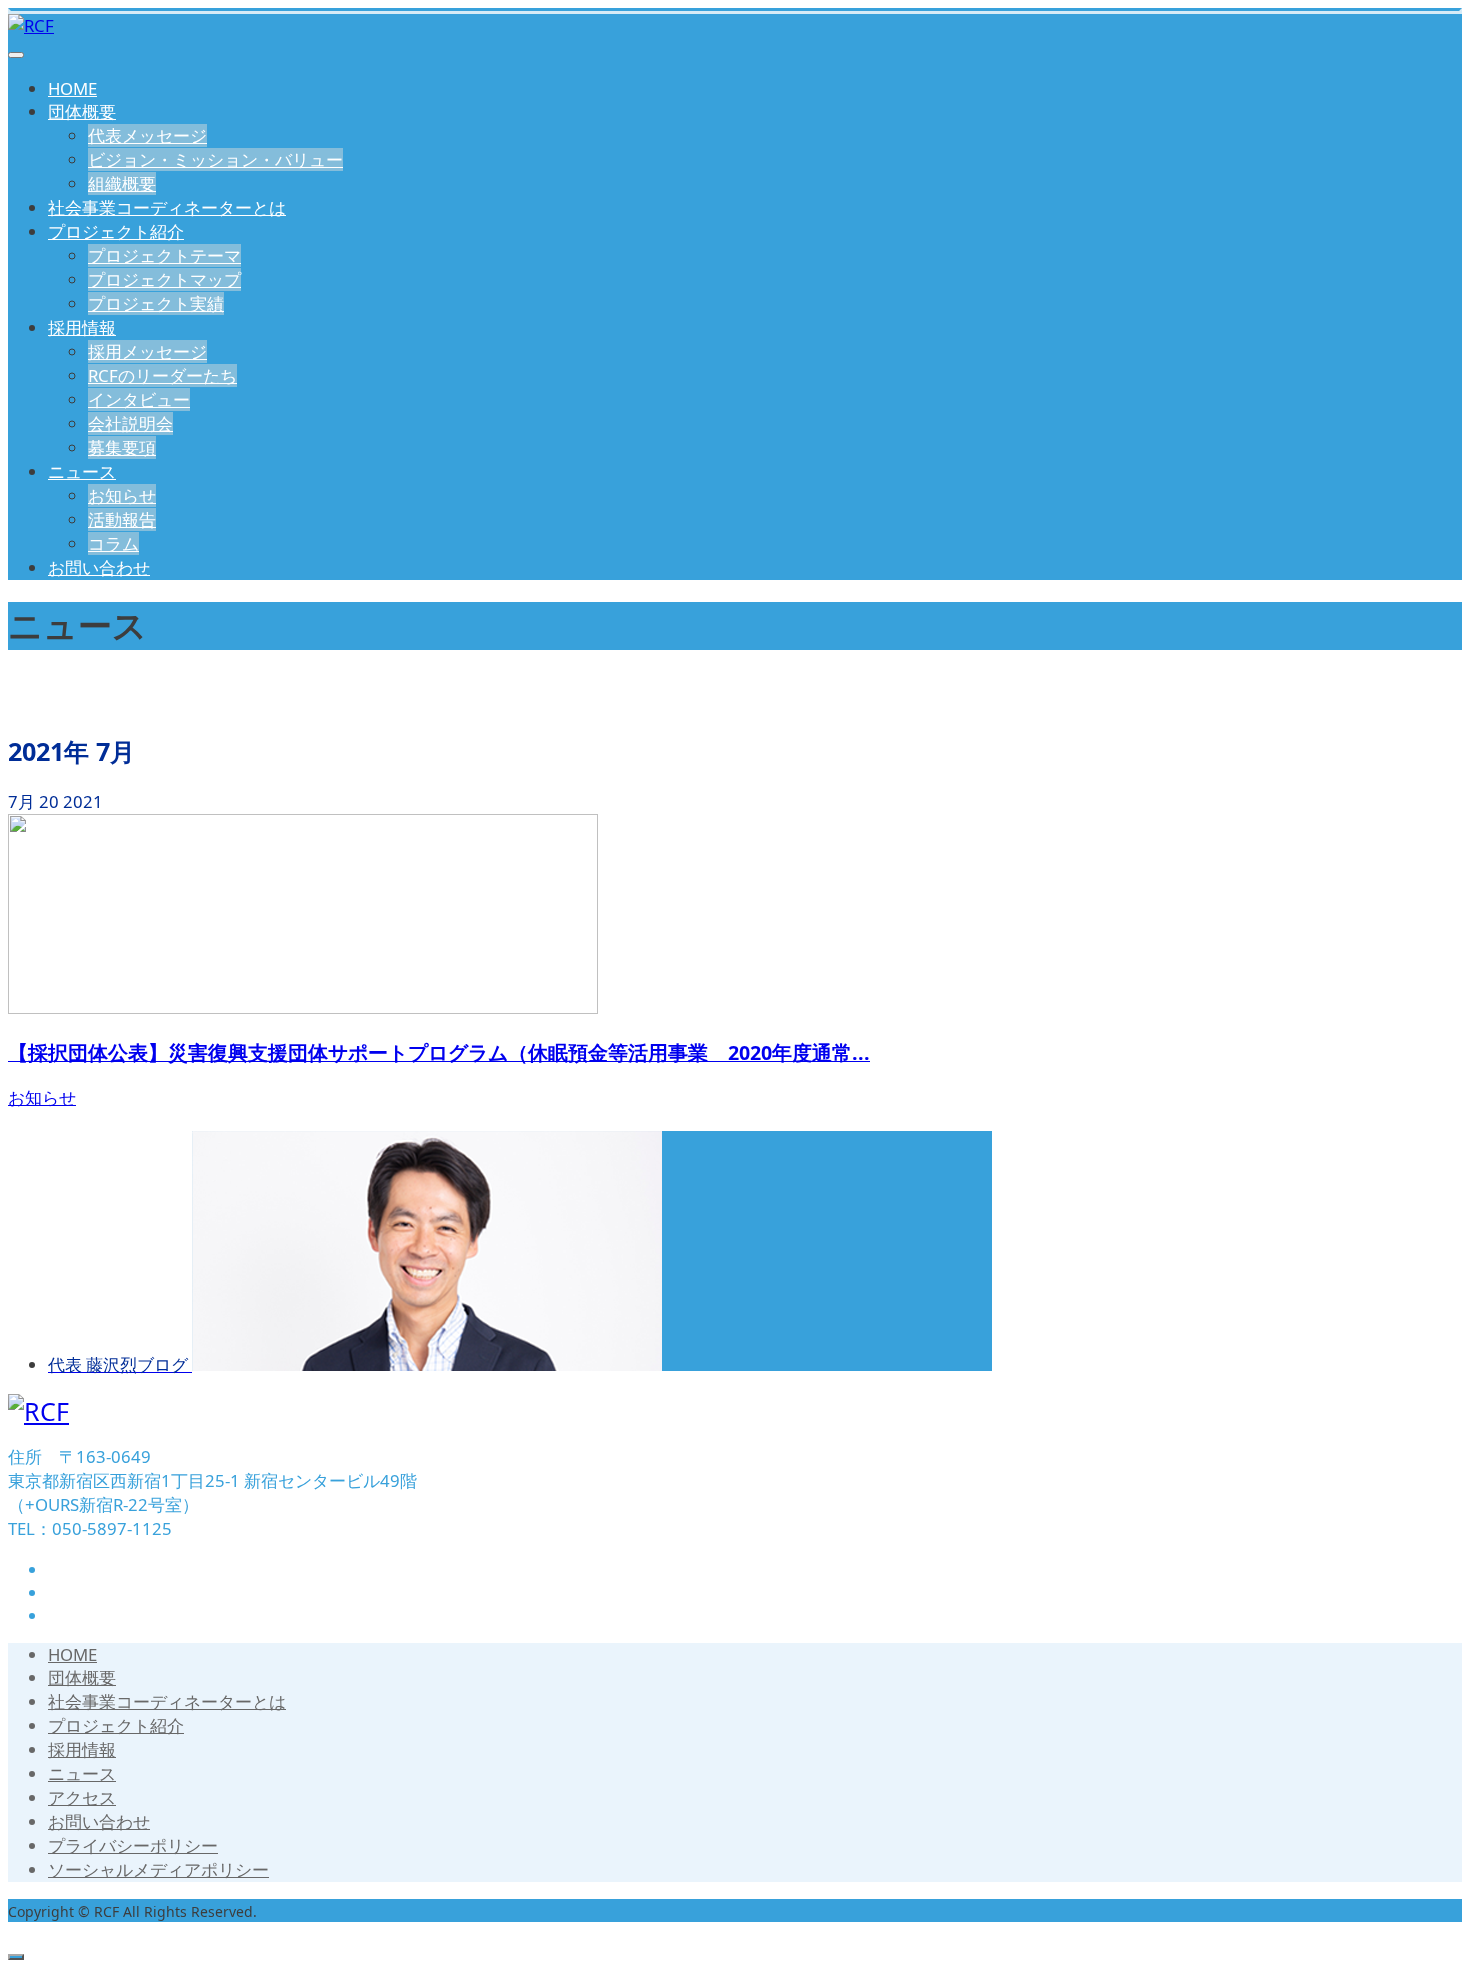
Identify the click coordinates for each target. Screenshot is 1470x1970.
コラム (113, 543)
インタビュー (139, 399)
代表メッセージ (147, 135)
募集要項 (122, 447)
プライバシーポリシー (133, 1845)
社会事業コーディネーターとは (167, 207)
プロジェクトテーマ (164, 255)
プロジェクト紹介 (116, 231)
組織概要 (122, 183)
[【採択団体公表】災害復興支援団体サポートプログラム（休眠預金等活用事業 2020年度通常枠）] (303, 1007)
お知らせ (122, 495)
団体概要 (82, 111)
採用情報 (82, 327)
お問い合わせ (99, 567)
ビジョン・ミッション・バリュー (215, 159)
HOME (72, 88)
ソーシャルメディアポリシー (158, 1869)
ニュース (82, 471)
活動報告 (122, 519)
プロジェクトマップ (164, 279)
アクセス (82, 1797)
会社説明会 (130, 423)
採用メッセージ (147, 351)
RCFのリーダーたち (162, 375)
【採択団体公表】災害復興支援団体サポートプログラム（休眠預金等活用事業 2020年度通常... (439, 1052)
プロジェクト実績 (156, 303)
